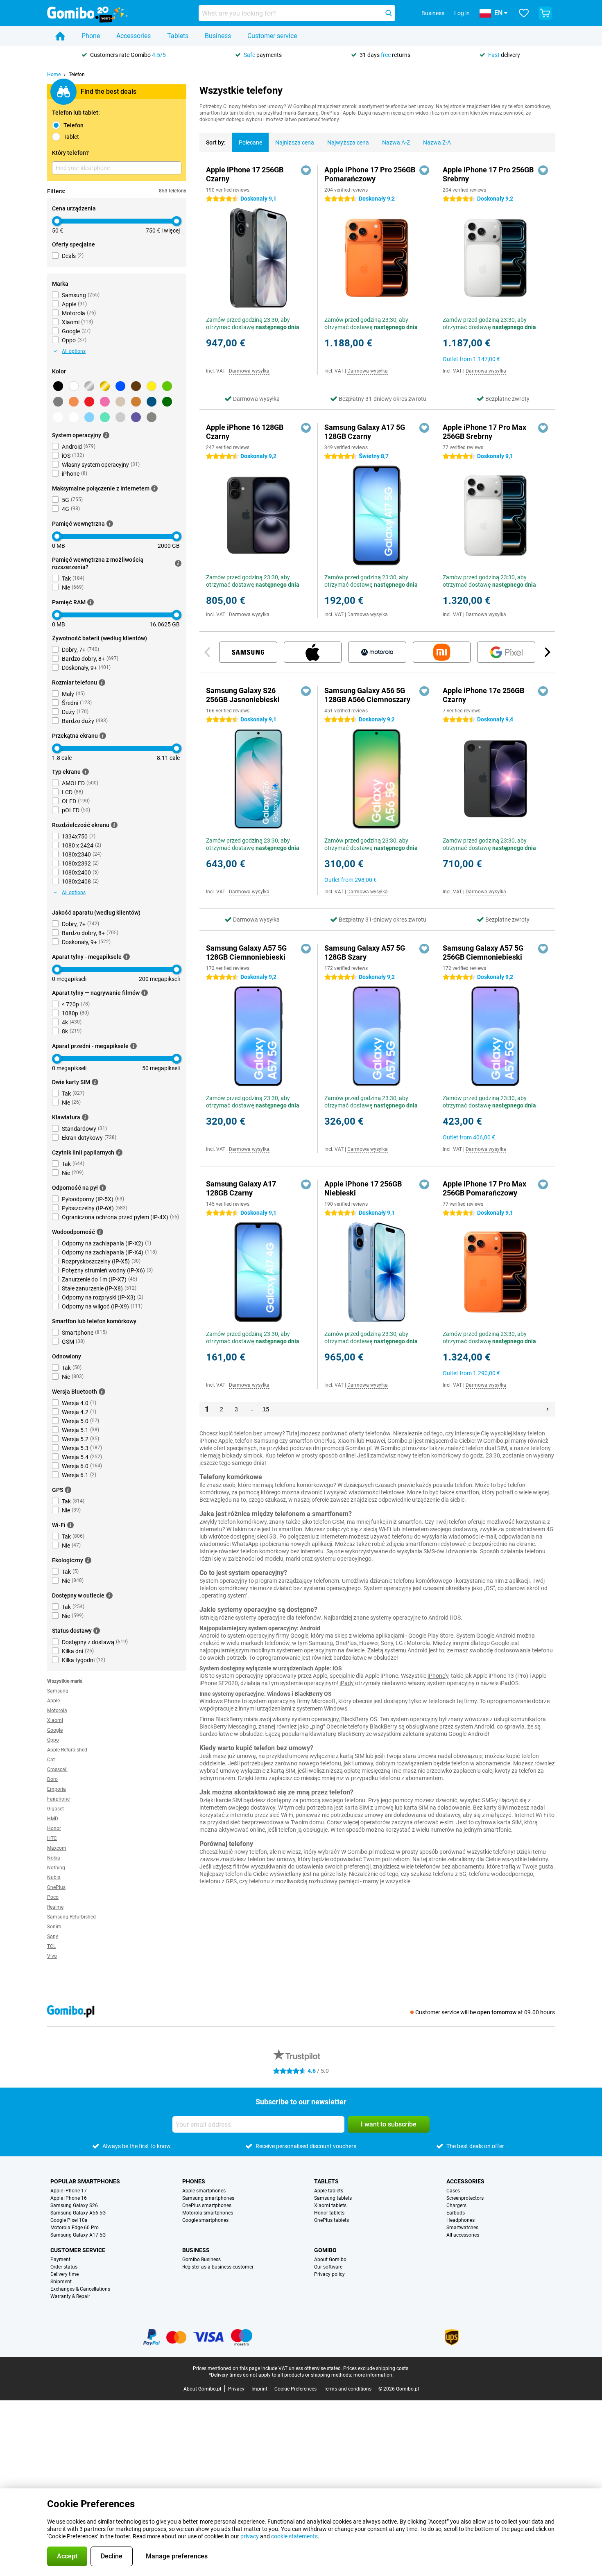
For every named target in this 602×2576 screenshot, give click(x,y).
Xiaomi (55, 1720)
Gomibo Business (201, 2260)
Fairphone (58, 1799)
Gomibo (325, 2250)
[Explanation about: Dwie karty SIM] (95, 1082)
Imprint (259, 2389)
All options (74, 351)
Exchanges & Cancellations (80, 2289)
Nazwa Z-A (437, 142)
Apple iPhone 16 (69, 2198)
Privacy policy (329, 2274)
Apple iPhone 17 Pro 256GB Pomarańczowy (370, 174)
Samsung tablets (333, 2198)
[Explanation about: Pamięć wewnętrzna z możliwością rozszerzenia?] (178, 563)
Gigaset (55, 1809)
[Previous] (208, 652)
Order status (64, 2267)
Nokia (54, 1858)
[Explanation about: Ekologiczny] (88, 1560)
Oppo (53, 1740)
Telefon (77, 75)
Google (55, 1730)
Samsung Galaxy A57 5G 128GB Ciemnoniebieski (246, 952)
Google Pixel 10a (69, 2220)
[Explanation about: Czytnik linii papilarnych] (119, 1152)
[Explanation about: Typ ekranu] (86, 772)
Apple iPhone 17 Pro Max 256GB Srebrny (484, 432)
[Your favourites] (524, 13)
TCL (51, 1946)
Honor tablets (329, 2213)
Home (54, 75)
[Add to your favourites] (306, 170)
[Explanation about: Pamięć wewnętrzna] (110, 524)
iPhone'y (438, 1676)
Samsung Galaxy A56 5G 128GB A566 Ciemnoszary (367, 695)
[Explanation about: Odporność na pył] (103, 1188)
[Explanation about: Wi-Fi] (70, 1525)
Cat (51, 1760)
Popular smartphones (85, 2181)
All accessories (463, 2235)
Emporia (57, 1789)
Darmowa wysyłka (249, 371)
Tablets (178, 36)
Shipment (61, 2282)
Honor (54, 1828)
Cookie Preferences (295, 2389)
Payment (60, 2260)
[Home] (60, 36)
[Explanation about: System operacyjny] (106, 435)
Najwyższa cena (348, 142)
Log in (462, 13)
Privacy (236, 2389)
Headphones (461, 2220)
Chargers (456, 2205)
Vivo (52, 1956)
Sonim (54, 1927)
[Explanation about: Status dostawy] (97, 1631)
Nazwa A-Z (396, 142)
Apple (53, 1701)
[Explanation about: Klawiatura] (85, 1117)
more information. (373, 2375)
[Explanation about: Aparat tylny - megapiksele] (127, 957)
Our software (328, 2267)
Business (218, 36)
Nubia (54, 1878)
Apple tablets (329, 2191)
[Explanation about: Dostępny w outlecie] (109, 1595)
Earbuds (456, 2213)
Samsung (58, 1691)
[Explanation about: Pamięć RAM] (91, 602)
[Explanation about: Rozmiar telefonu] (102, 682)
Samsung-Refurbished (71, 1917)
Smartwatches (462, 2228)
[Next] (547, 652)
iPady (347, 1683)
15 (266, 1409)
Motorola (57, 1711)
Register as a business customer (218, 2267)
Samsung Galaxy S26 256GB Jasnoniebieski (243, 695)
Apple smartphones (204, 2191)
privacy (250, 2536)
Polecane (250, 142)
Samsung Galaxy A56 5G (78, 2213)
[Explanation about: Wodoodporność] (100, 1232)
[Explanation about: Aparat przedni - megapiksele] (134, 1046)
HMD (53, 1819)
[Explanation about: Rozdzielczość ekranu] (114, 825)
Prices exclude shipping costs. (376, 2368)
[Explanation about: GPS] (68, 1490)
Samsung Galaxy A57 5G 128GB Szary (365, 952)
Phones (194, 2181)
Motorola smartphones (208, 2213)
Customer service (272, 36)
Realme (55, 1907)
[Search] (389, 13)
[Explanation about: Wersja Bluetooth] (102, 1392)
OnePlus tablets (332, 2220)
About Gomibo (330, 2260)
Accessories (134, 36)
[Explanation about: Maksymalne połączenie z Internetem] (154, 488)
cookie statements (294, 2536)
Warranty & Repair (70, 2296)
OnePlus (56, 1887)
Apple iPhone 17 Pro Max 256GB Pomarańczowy (484, 1188)
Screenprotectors (465, 2198)
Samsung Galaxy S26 (74, 2205)
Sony (53, 1937)
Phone (91, 36)
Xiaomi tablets (330, 2205)
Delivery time (64, 2274)
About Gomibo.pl (202, 2389)
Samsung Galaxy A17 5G (78, 2235)
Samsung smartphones (208, 2198)
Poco (53, 1897)
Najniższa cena (295, 142)
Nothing (56, 1868)
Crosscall (57, 1769)
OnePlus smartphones (207, 2205)
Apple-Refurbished (67, 1750)
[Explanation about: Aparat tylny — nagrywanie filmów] (145, 993)
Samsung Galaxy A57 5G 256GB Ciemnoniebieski (483, 952)
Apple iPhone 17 (69, 2191)
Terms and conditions (347, 2389)
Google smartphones (205, 2220)
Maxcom (57, 1848)
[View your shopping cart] (545, 13)
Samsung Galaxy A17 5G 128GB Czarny (365, 432)
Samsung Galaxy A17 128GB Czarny (241, 1188)
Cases (453, 2191)
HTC (52, 1838)
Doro (52, 1779)
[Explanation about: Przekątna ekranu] (103, 736)
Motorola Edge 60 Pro (75, 2228)
